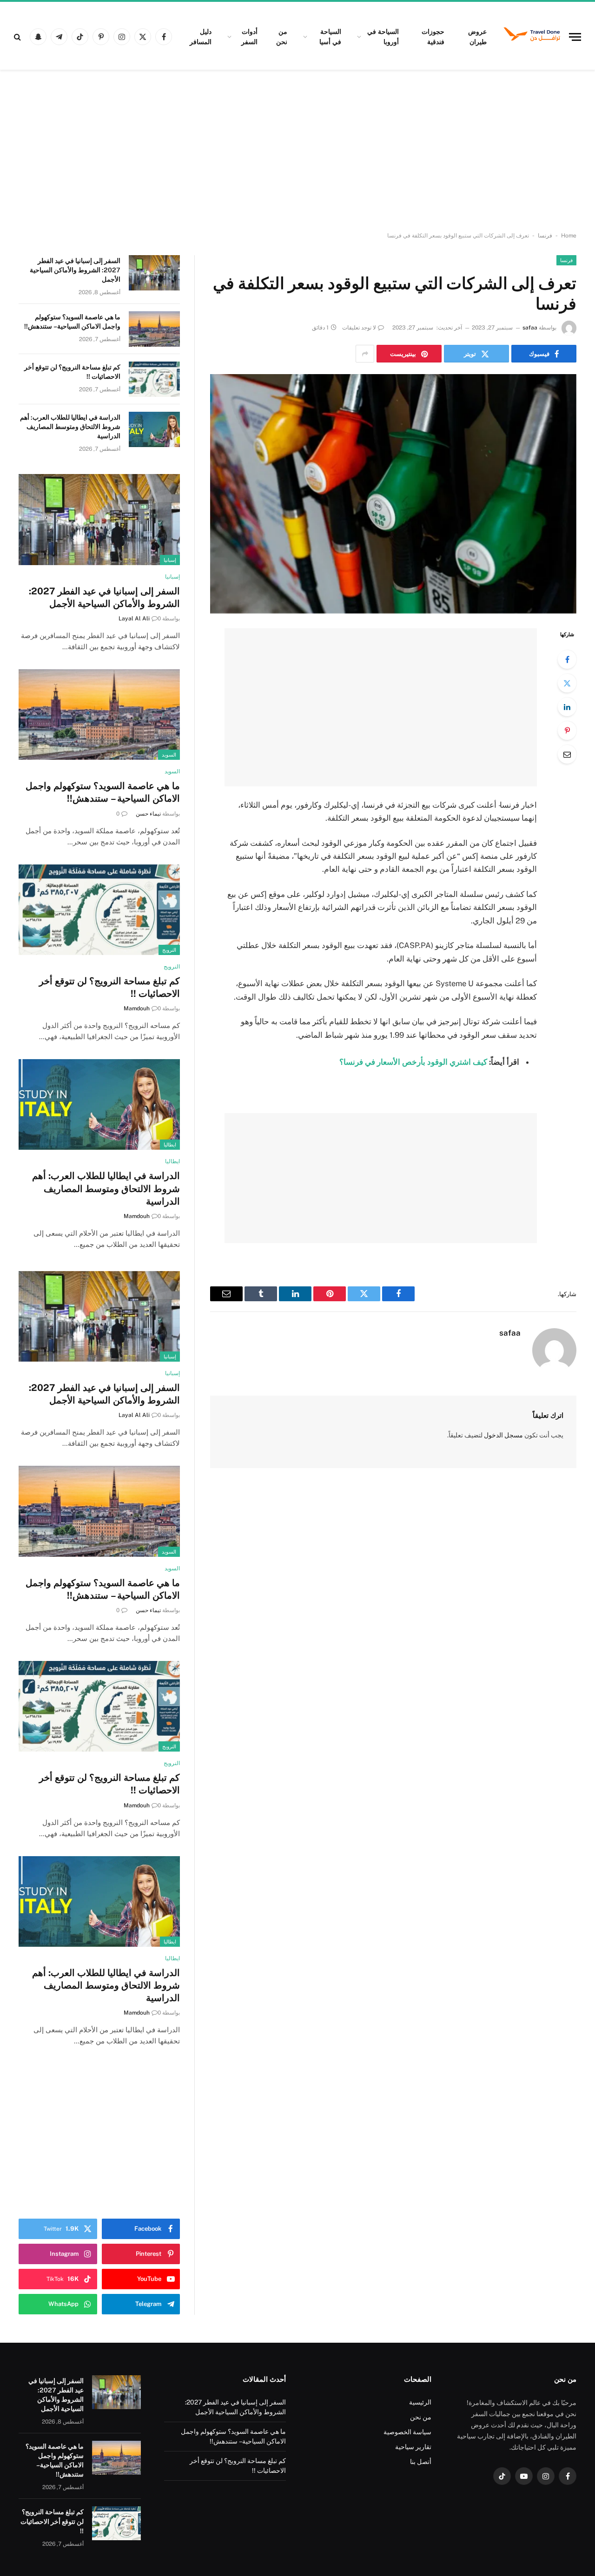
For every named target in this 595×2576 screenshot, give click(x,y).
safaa (530, 328)
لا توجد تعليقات (359, 328)
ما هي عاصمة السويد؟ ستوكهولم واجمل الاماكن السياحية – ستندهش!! (72, 322)
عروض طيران (477, 37)
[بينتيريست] (567, 731)
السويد (169, 755)
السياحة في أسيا (330, 37)
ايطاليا (170, 1145)
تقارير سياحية (413, 2447)
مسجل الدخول (503, 1435)
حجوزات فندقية (433, 37)
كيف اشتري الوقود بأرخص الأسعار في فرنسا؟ (413, 1062)
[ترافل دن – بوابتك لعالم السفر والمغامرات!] (532, 37)
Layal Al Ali (134, 619)
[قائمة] (575, 37)
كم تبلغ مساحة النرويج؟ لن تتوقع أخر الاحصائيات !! (72, 372)
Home (569, 236)
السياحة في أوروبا (383, 37)
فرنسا (545, 236)
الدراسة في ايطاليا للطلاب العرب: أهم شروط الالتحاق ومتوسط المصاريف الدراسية (70, 427)
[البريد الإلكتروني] (567, 754)
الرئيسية (420, 2402)
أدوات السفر (249, 37)
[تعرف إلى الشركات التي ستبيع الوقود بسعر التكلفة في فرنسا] (393, 494)
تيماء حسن (148, 814)
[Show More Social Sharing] (365, 354)
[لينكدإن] (567, 707)
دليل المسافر (201, 37)
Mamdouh (137, 1008)
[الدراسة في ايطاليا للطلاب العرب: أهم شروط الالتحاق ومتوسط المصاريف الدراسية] (154, 429)
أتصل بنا (421, 2462)
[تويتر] (567, 683)
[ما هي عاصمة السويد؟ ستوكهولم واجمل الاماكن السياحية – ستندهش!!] (154, 329)
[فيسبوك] (567, 659)
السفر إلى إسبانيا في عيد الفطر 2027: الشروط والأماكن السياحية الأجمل (75, 270)
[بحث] (18, 37)
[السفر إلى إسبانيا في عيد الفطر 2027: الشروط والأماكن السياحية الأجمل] (154, 273)
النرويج (169, 950)
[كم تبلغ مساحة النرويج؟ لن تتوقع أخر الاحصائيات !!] (154, 379)
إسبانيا (170, 560)
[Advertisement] (297, 151)
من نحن (282, 37)
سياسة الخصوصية (407, 2432)
